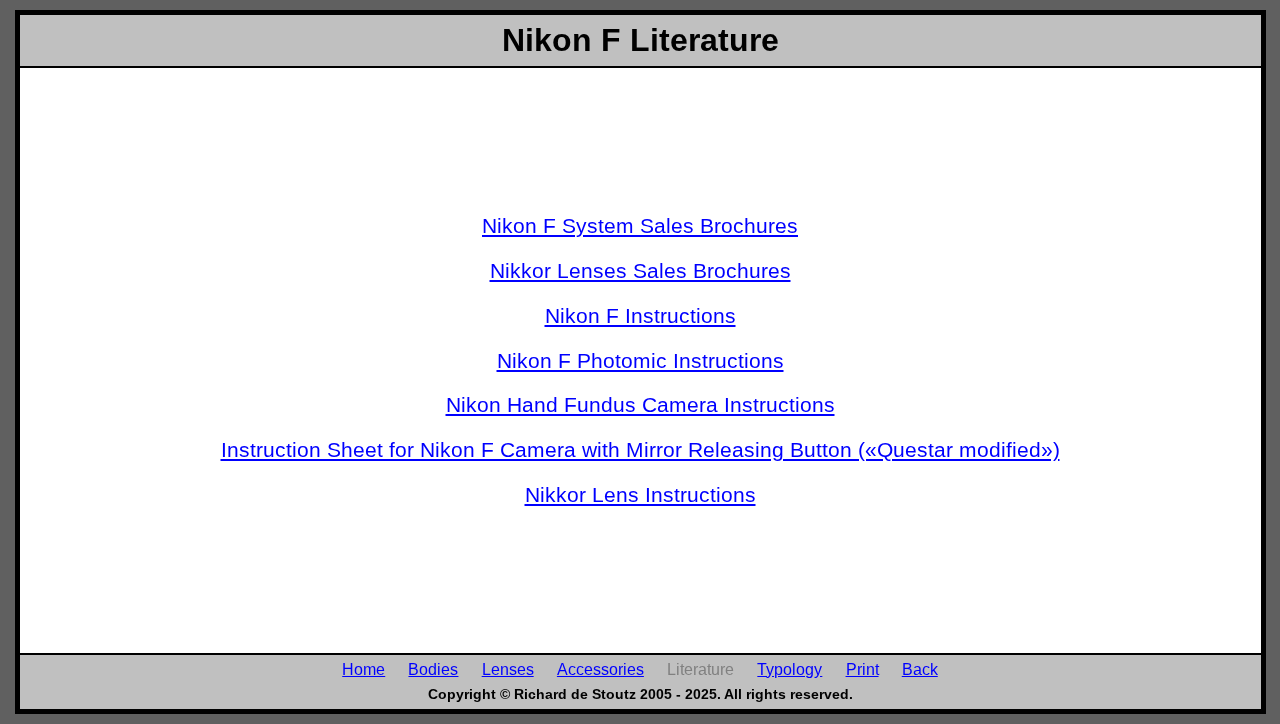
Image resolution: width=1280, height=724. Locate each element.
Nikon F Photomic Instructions (640, 360)
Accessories (600, 669)
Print (862, 669)
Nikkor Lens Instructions (640, 494)
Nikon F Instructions (640, 315)
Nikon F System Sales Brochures (640, 225)
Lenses (508, 669)
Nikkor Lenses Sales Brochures (640, 270)
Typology (789, 669)
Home (363, 669)
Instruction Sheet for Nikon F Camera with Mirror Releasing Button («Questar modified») (640, 449)
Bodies (433, 669)
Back (920, 669)
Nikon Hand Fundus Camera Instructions (640, 404)
